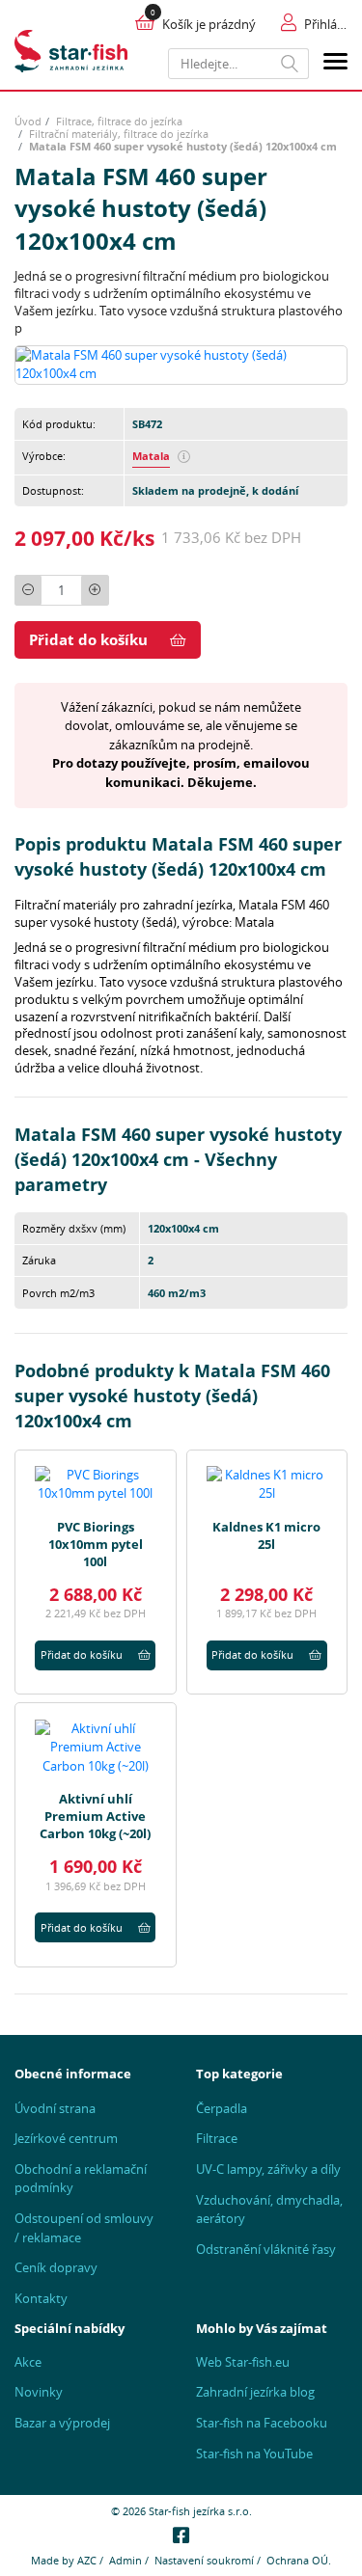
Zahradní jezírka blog (255, 2392)
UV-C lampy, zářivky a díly (268, 2169)
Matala (151, 456)
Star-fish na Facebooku (262, 2423)
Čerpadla (222, 2108)
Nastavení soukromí (204, 2560)
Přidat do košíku (88, 639)
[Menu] (335, 64)
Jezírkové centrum (66, 2138)
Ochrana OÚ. (299, 2560)
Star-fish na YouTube (254, 2454)
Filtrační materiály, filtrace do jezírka (119, 134)
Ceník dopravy (56, 2267)
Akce (28, 2362)
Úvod (28, 121)
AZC (87, 2560)
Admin (125, 2560)
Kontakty (41, 2298)
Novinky (39, 2392)
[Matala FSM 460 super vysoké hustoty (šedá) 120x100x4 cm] (181, 364)
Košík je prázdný (209, 24)
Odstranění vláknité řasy (266, 2249)
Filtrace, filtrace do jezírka (119, 121)
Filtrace (217, 2138)
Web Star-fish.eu (243, 2362)
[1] (290, 64)
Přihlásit (326, 24)
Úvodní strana (55, 2108)
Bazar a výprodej (62, 2423)
